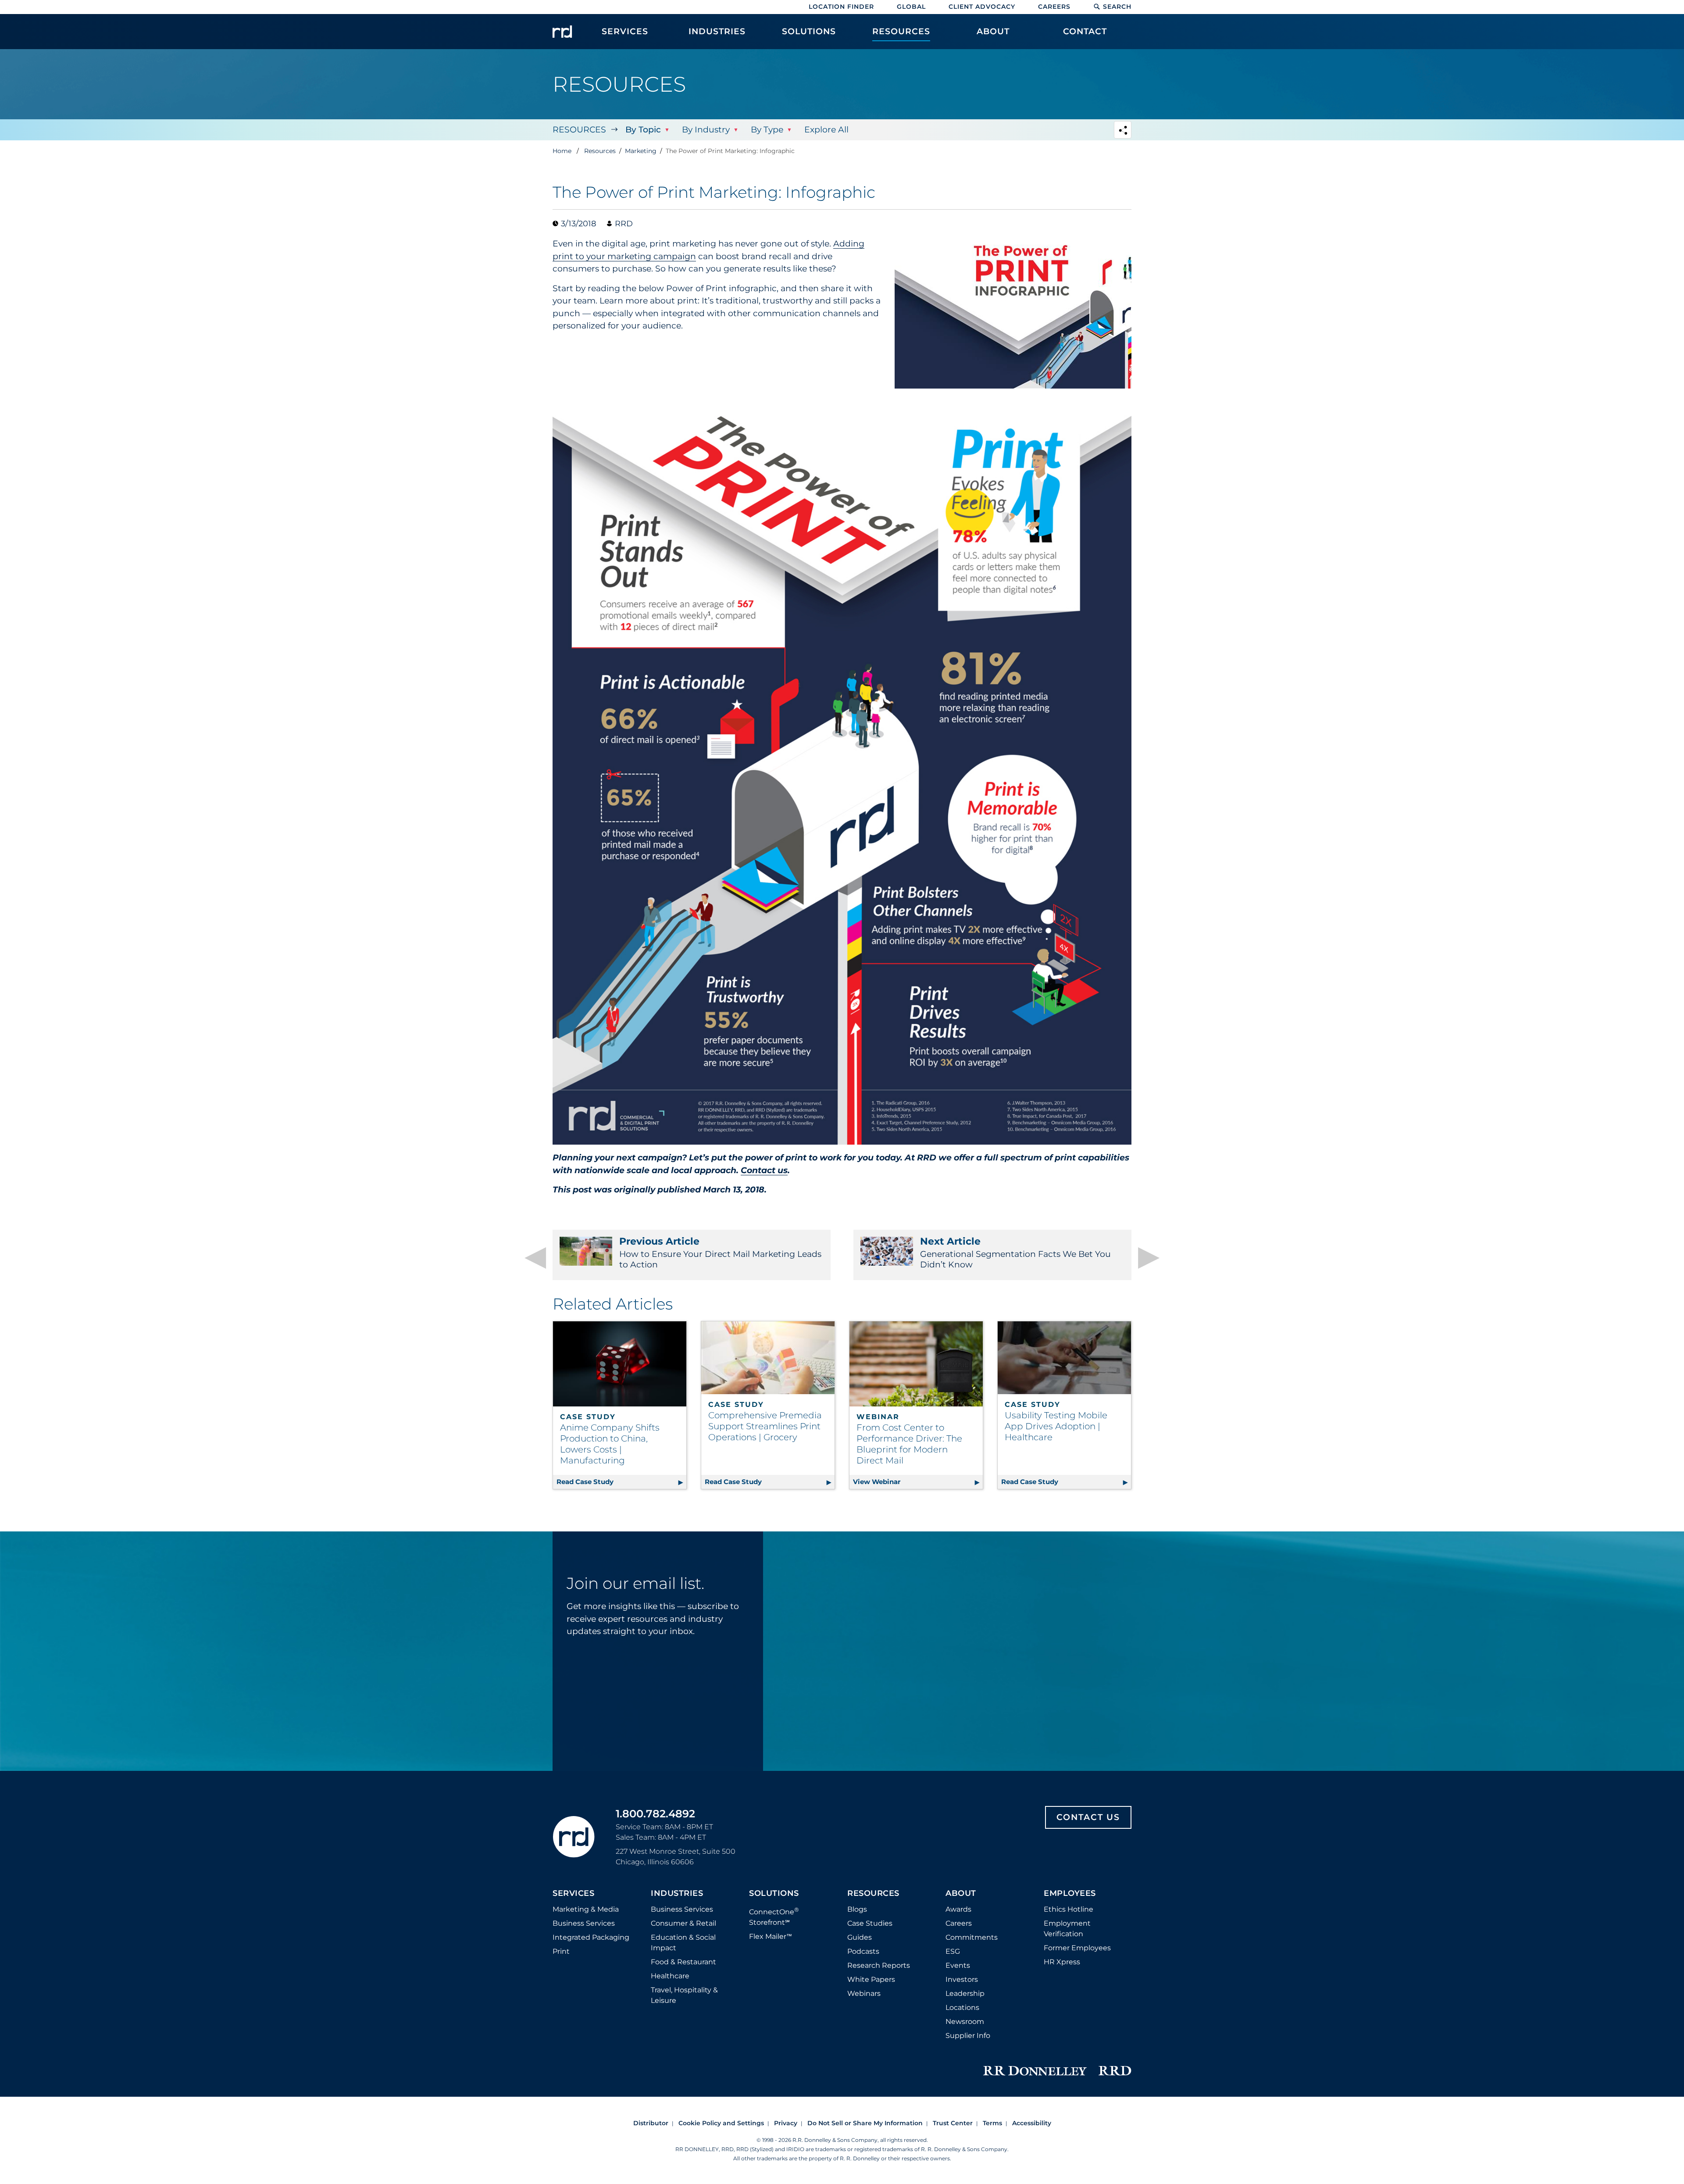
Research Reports (879, 1965)
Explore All (826, 130)
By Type (767, 130)
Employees (1070, 1894)
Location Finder (841, 7)
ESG (953, 1951)
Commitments (972, 1937)
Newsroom (965, 2022)
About (961, 1894)
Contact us (764, 1170)
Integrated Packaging (591, 1937)
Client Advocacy (982, 7)
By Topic (643, 130)
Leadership (965, 1993)
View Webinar (918, 1482)
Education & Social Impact (683, 1943)
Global (911, 7)
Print (561, 1951)
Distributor (651, 2123)
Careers (1054, 7)
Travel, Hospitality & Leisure (684, 1995)
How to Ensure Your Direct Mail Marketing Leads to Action (720, 1253)
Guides (860, 1937)
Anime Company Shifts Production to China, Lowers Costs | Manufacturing (610, 1444)
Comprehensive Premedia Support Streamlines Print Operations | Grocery (765, 1426)
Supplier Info (968, 2036)
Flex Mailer (771, 1936)
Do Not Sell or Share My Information (865, 2123)
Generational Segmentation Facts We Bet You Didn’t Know (1015, 1253)
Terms (992, 2123)
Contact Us (1088, 1817)
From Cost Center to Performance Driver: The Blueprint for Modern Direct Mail (909, 1444)
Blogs (857, 1909)
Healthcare (670, 1976)
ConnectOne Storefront (774, 1916)
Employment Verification (1067, 1929)
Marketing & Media (586, 1909)
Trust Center (953, 2123)
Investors (962, 1979)
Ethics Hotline (1069, 1909)
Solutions (774, 1894)
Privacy (786, 2123)
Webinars (864, 1993)
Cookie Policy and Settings (721, 2123)
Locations (962, 2007)
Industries (677, 1894)
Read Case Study (621, 1482)
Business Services (584, 1923)
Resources (579, 130)
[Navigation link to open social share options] (1123, 131)
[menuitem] (625, 36)
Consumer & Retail (683, 1923)
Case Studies (870, 1923)
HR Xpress (1062, 1962)
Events (958, 1965)
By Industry (706, 130)
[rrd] (562, 32)
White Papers (871, 1979)
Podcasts (863, 1951)
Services (573, 1894)
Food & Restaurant (683, 1962)
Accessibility (1032, 2123)
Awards (958, 1909)
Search (1117, 7)
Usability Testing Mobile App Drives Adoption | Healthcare (1056, 1426)
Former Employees (1077, 1948)
